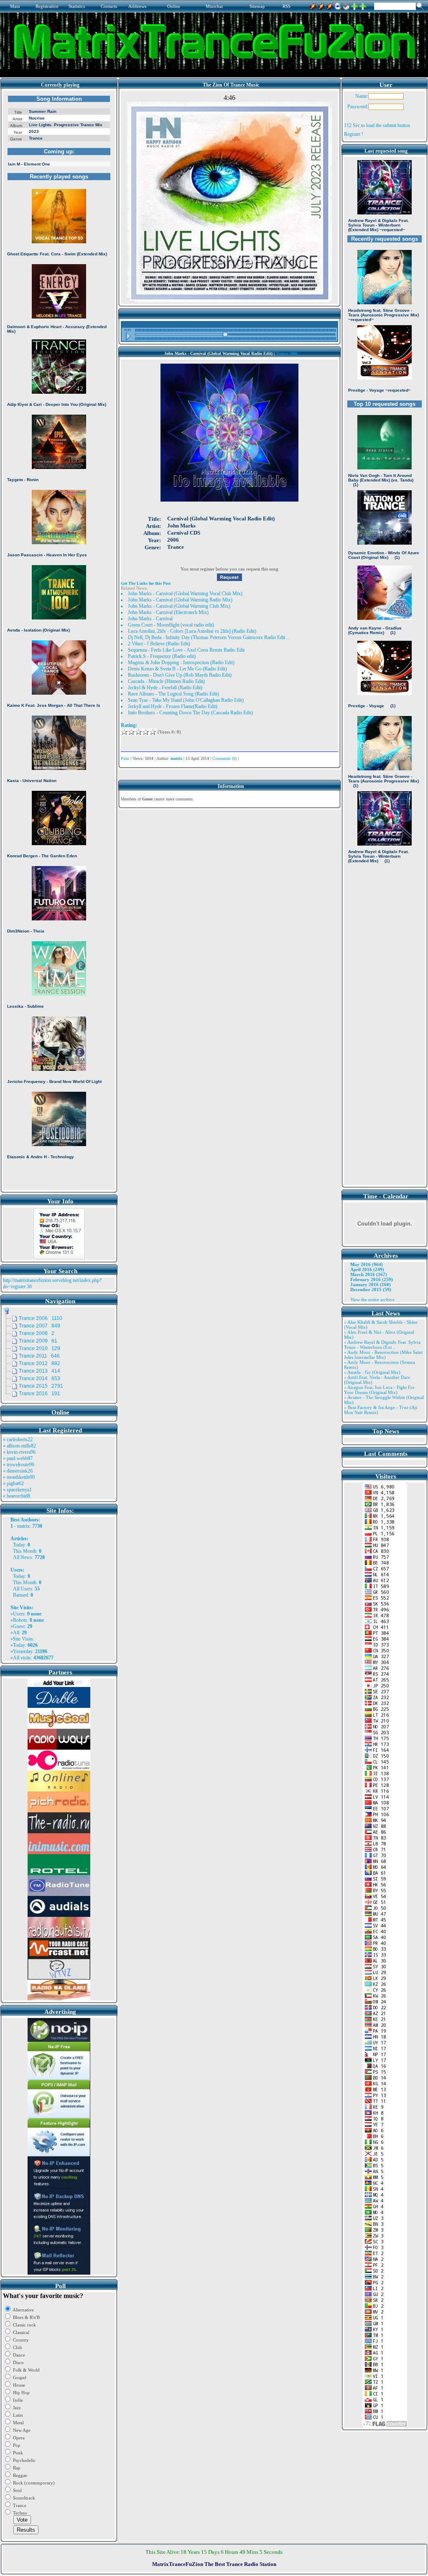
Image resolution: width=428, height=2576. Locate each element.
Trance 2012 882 (39, 1363)
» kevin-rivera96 (19, 1452)
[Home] (346, 5)
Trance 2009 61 (38, 1341)
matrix (23, 1526)
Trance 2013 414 (39, 1371)
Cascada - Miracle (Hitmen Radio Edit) (166, 681)
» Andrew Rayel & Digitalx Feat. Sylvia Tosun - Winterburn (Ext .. (382, 1345)
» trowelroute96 (19, 1465)
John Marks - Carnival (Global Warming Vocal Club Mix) (185, 594)
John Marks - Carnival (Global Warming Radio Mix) (180, 600)
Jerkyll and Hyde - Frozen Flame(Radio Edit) (173, 706)
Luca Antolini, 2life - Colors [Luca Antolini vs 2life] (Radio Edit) (192, 631)
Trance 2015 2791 (41, 1386)
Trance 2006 (287, 353)
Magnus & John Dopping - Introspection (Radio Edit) (181, 662)
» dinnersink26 (18, 1471)
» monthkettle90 (19, 1477)
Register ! (354, 134)
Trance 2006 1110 (41, 1318)
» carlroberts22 (18, 1440)
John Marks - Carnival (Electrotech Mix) (168, 612)
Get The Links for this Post (146, 583)
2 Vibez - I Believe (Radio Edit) (159, 644)
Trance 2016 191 (39, 1394)
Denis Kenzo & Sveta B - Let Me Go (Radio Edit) (177, 669)
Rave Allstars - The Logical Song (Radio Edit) (173, 694)
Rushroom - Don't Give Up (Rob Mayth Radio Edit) (180, 675)
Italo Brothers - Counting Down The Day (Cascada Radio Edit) (190, 713)
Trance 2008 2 (37, 1333)
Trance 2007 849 (39, 1326)
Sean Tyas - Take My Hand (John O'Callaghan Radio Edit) (186, 700)
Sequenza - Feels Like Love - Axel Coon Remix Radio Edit (186, 650)
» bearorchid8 (17, 1496)
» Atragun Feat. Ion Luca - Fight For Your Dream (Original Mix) (379, 1390)
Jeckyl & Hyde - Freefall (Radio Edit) (165, 688)
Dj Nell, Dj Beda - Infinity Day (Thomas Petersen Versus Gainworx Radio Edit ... (209, 637)
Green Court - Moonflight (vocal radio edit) (171, 625)
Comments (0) (224, 758)
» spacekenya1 (17, 1490)
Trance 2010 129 (39, 1348)
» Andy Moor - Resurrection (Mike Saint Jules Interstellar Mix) (383, 1355)
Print (125, 758)
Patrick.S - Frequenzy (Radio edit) (162, 656)
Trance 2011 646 (39, 1356)
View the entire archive (372, 1299)
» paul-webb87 (18, 1458)
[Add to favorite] (363, 5)
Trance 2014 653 (39, 1378)
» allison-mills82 (19, 1446)
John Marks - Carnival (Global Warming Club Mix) (179, 606)
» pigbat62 (13, 1483)
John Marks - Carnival (150, 619)
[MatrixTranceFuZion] (354, 5)
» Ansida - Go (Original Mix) (372, 1372)
